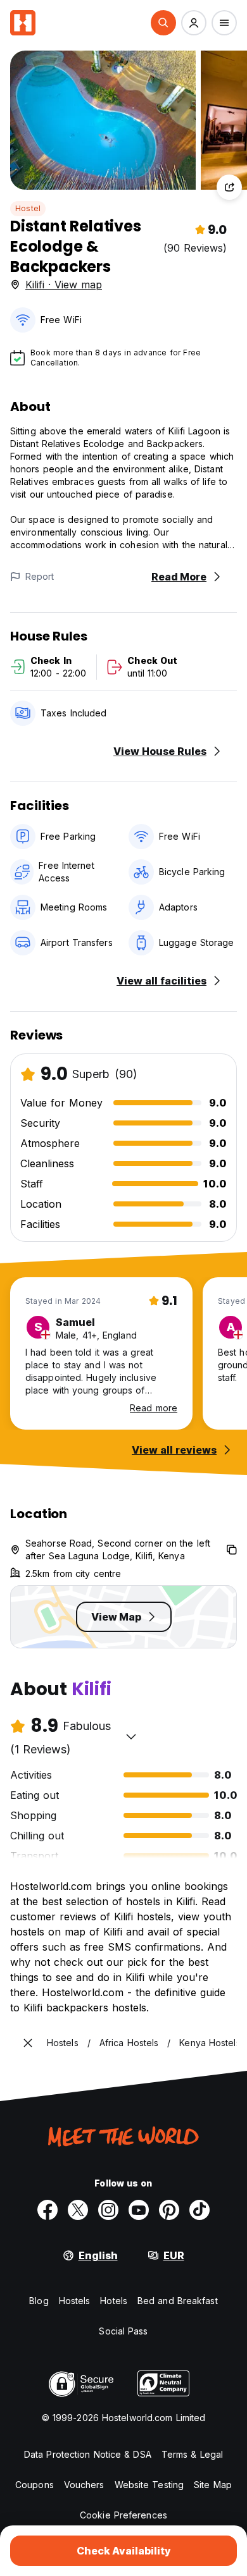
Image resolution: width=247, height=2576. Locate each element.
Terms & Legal (192, 2454)
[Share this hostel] (229, 187)
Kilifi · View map (64, 285)
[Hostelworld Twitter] (78, 2210)
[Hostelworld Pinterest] (169, 2210)
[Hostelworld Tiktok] (199, 2210)
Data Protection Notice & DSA (88, 2454)
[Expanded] (28, 2043)
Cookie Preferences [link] (123, 2515)
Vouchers (84, 2485)
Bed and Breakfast (178, 2301)
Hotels (114, 2301)
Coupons (35, 2485)
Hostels (75, 2301)
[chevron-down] (131, 1736)
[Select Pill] (163, 23)
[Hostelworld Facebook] (47, 2210)
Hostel (28, 208)
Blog (39, 2301)
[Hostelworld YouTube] (139, 2210)
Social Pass (123, 2331)
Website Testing (149, 2485)
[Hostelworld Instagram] (108, 2210)
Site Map (213, 2485)
